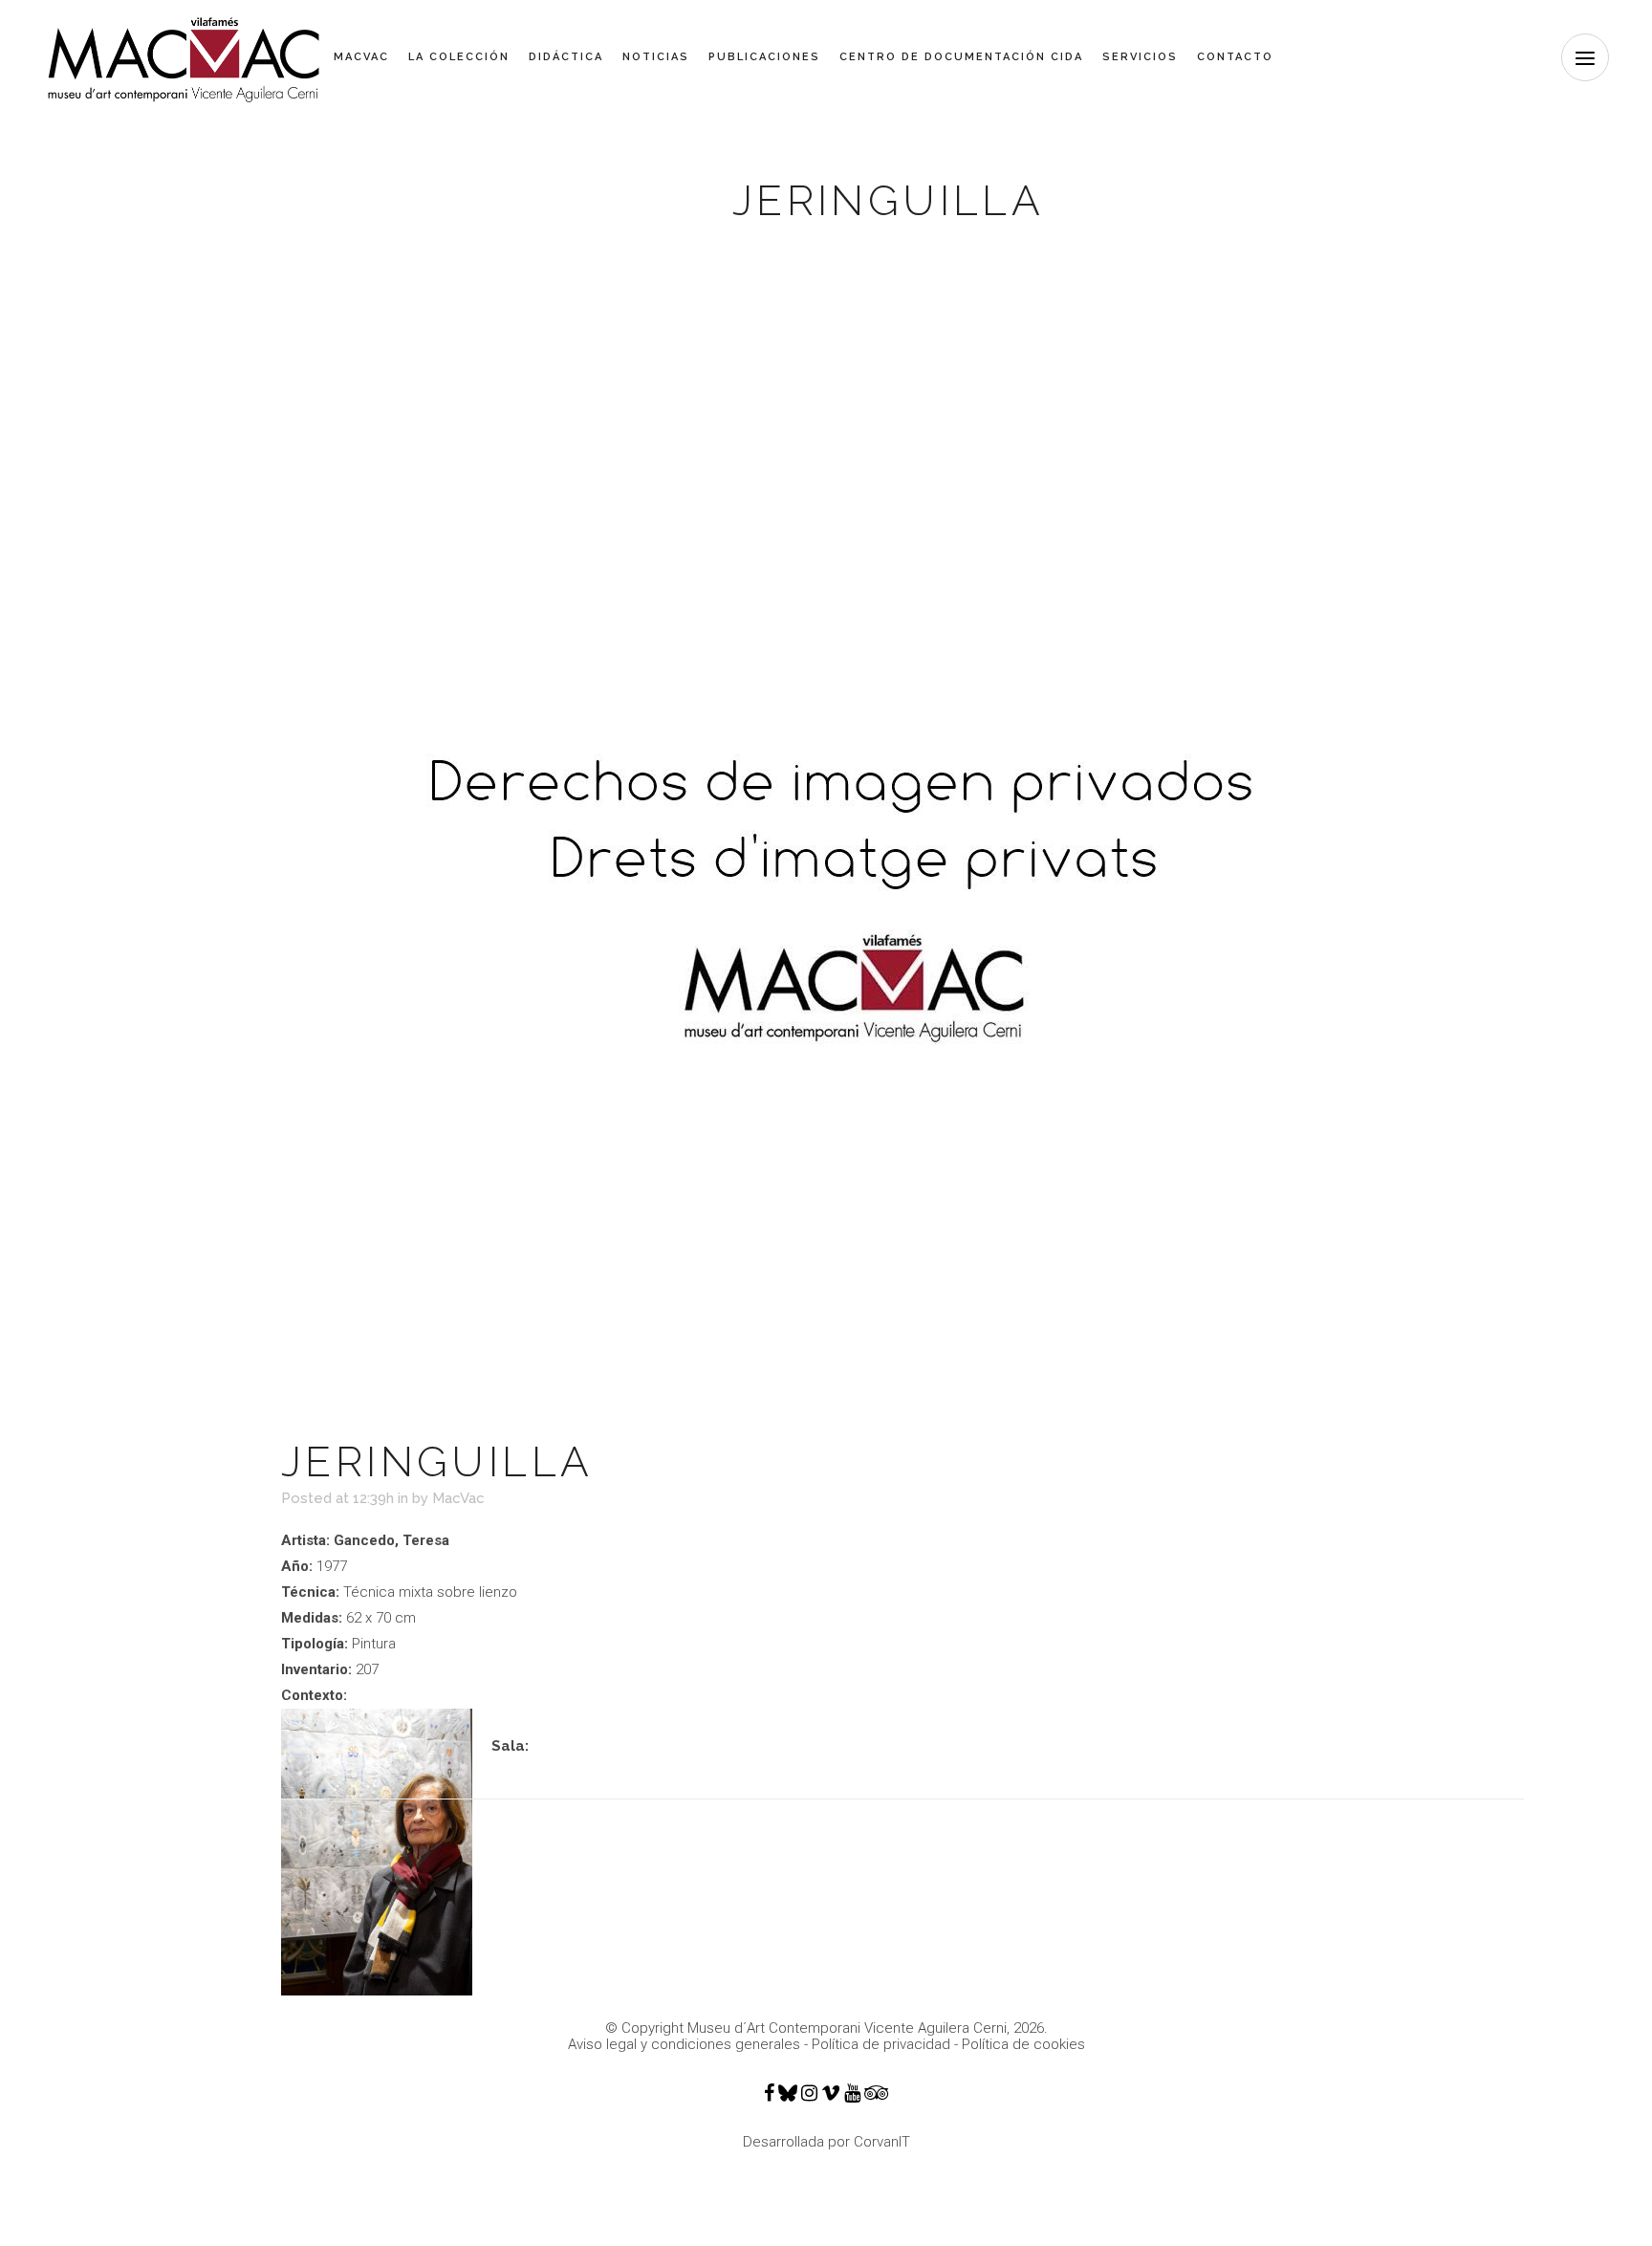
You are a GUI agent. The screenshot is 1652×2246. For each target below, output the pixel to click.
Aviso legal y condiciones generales (684, 2044)
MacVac (458, 1498)
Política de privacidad (881, 2044)
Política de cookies (1023, 2044)
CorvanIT (882, 2142)
